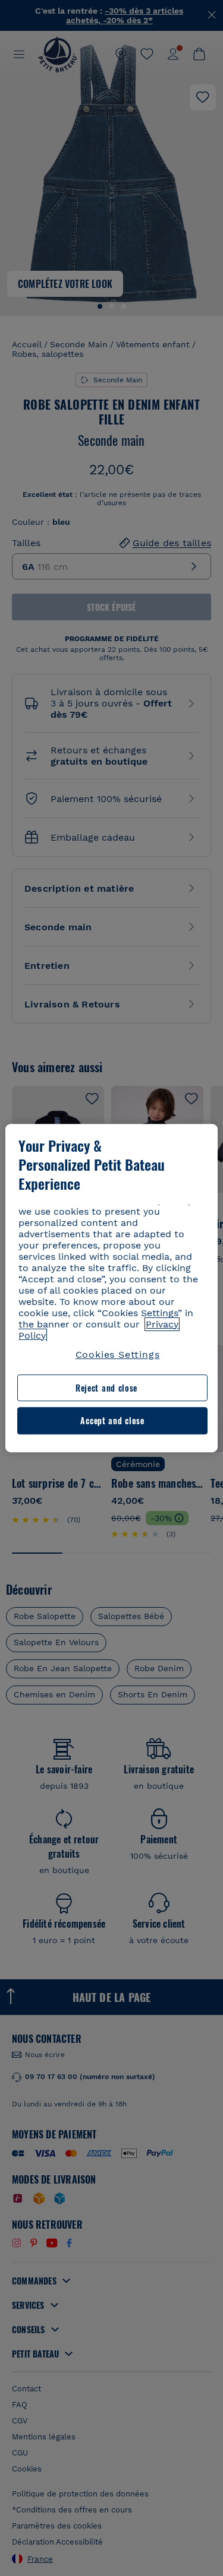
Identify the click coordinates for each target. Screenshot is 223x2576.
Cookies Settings (118, 1354)
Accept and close (112, 1421)
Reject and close (106, 1388)
